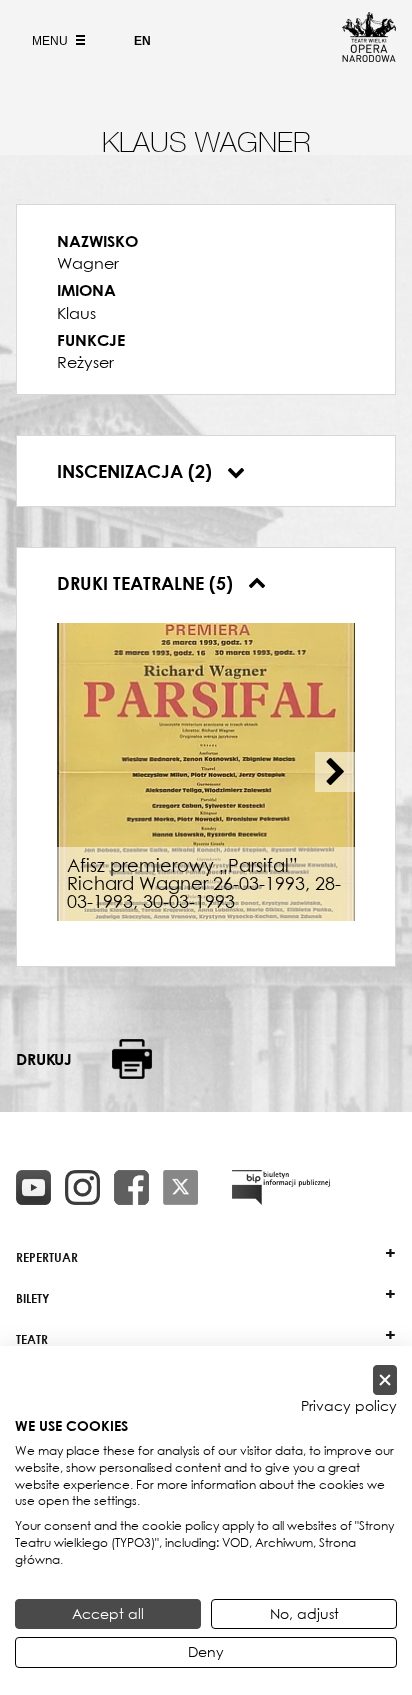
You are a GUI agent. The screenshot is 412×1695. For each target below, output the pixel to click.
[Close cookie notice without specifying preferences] (385, 1380)
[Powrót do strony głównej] (369, 56)
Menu (51, 41)
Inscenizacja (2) (137, 471)
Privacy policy (349, 1406)
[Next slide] (335, 772)
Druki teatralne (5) (147, 583)
